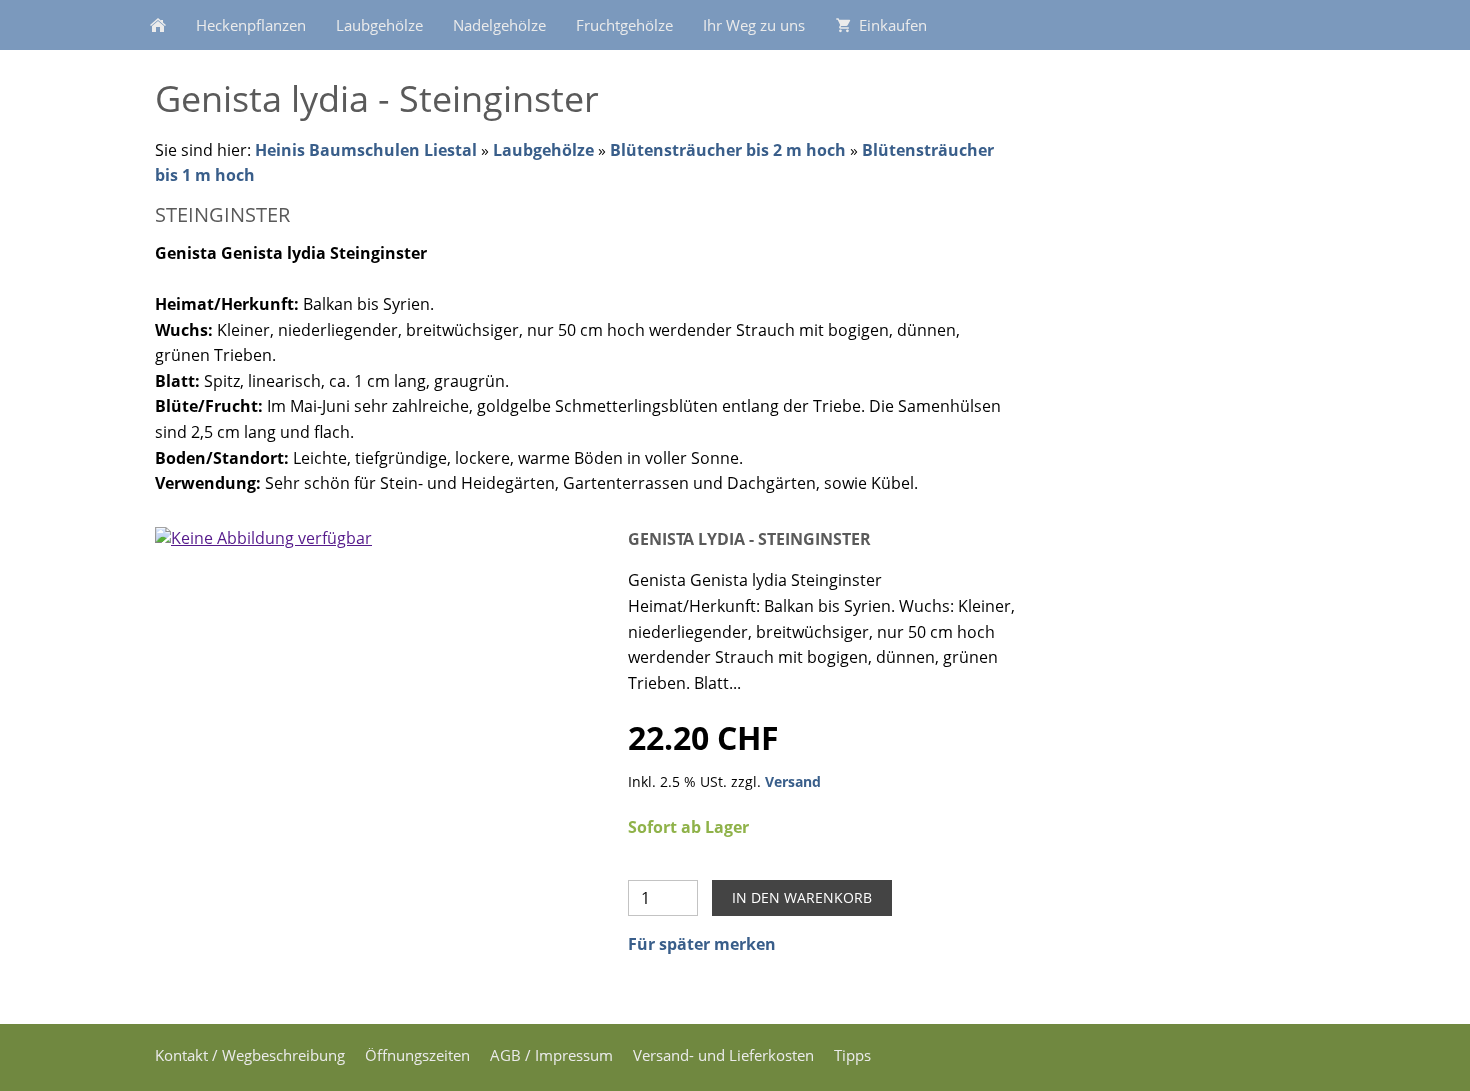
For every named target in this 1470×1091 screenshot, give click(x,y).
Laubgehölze (543, 150)
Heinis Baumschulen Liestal (368, 150)
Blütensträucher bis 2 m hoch (728, 150)
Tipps (852, 1055)
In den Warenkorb (802, 897)
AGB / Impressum (551, 1055)
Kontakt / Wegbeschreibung (250, 1055)
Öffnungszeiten (417, 1055)
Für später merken (702, 944)
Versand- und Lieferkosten (723, 1055)
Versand (793, 781)
